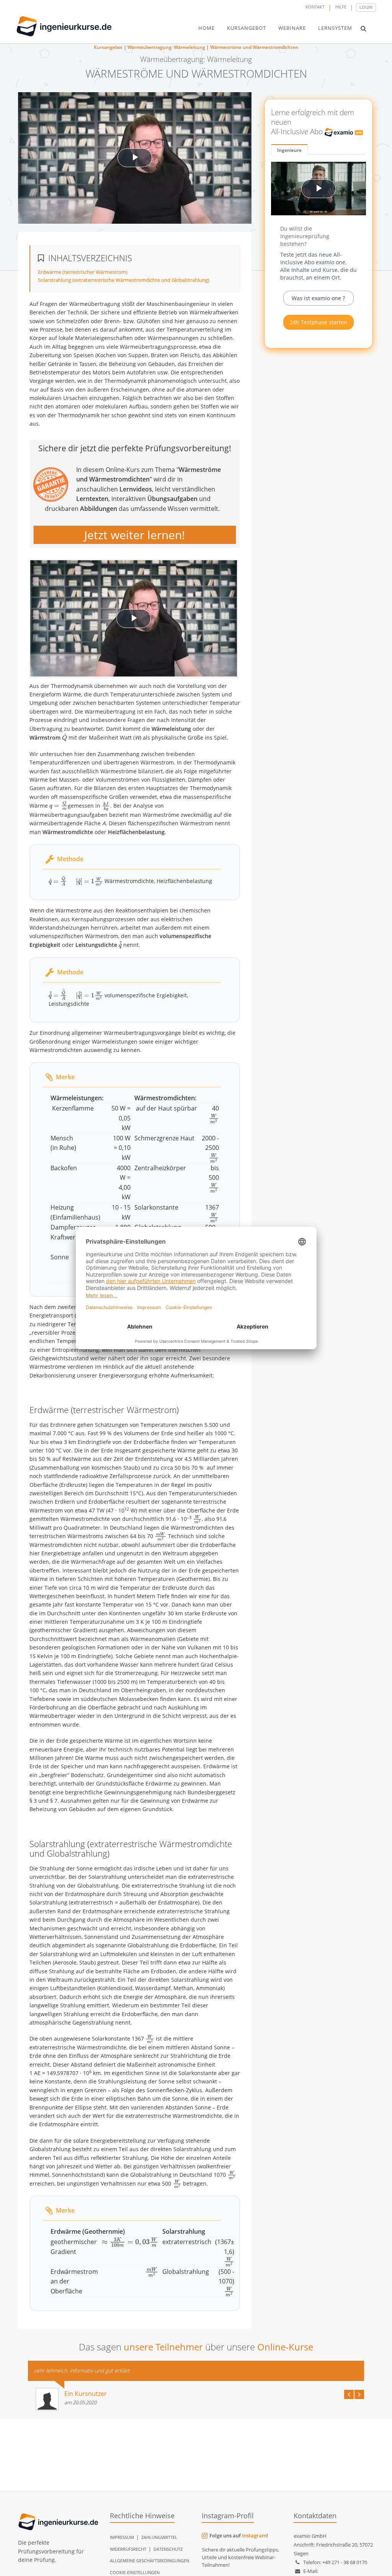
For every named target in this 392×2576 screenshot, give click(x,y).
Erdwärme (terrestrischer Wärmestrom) (83, 272)
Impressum (122, 2537)
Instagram (254, 2535)
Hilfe (341, 7)
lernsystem (335, 28)
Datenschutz (168, 2549)
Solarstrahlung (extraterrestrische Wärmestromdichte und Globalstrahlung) (124, 280)
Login (366, 7)
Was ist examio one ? (318, 298)
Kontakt (315, 7)
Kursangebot (108, 47)
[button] (363, 28)
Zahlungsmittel (159, 2537)
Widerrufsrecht (128, 2549)
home (207, 28)
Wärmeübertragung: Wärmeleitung (166, 47)
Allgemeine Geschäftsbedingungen (149, 2561)
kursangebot (247, 28)
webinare (292, 28)
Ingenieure (289, 150)
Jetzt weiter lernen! (135, 534)
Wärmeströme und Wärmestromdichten (254, 47)
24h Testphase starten (318, 322)
